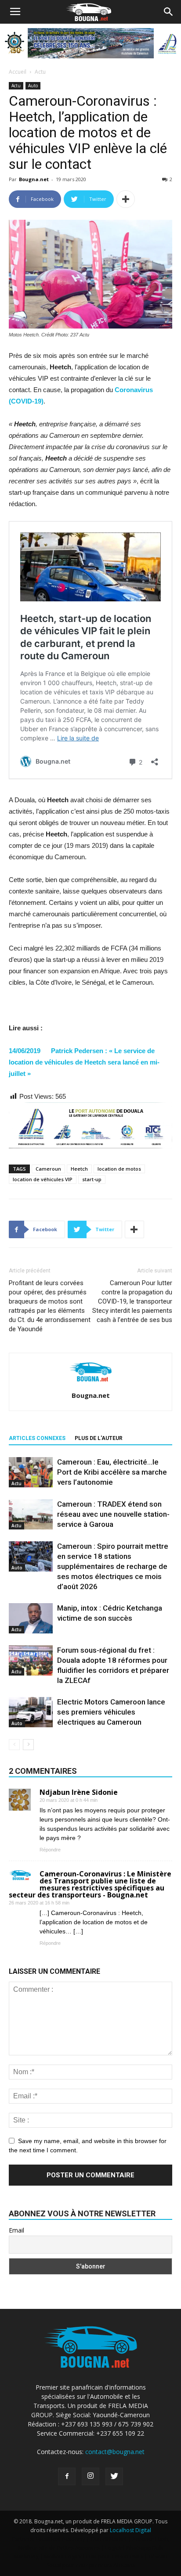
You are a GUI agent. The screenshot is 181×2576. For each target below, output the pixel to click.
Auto (33, 86)
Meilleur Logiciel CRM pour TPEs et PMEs (94, 2556)
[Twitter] (114, 2476)
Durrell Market (109, 2539)
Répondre (50, 1850)
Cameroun (48, 1169)
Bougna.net (34, 179)
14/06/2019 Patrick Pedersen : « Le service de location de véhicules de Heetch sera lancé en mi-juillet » (84, 1062)
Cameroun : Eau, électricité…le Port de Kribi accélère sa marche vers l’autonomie (112, 1472)
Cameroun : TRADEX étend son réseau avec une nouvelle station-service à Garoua (113, 1514)
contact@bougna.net (115, 2452)
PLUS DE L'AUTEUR (99, 1438)
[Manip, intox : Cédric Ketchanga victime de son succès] (31, 1618)
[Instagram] (90, 2476)
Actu (40, 72)
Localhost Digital (130, 2530)
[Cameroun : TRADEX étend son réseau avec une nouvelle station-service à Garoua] (31, 1514)
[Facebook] (67, 2476)
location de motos (119, 1169)
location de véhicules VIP (43, 1179)
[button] (169, 12)
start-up (92, 1179)
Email (16, 2230)
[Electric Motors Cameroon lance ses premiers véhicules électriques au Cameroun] (31, 1712)
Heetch (79, 1169)
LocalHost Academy (60, 2539)
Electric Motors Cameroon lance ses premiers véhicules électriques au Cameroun (111, 1712)
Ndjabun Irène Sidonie (79, 1792)
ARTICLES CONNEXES (37, 1438)
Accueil (18, 72)
